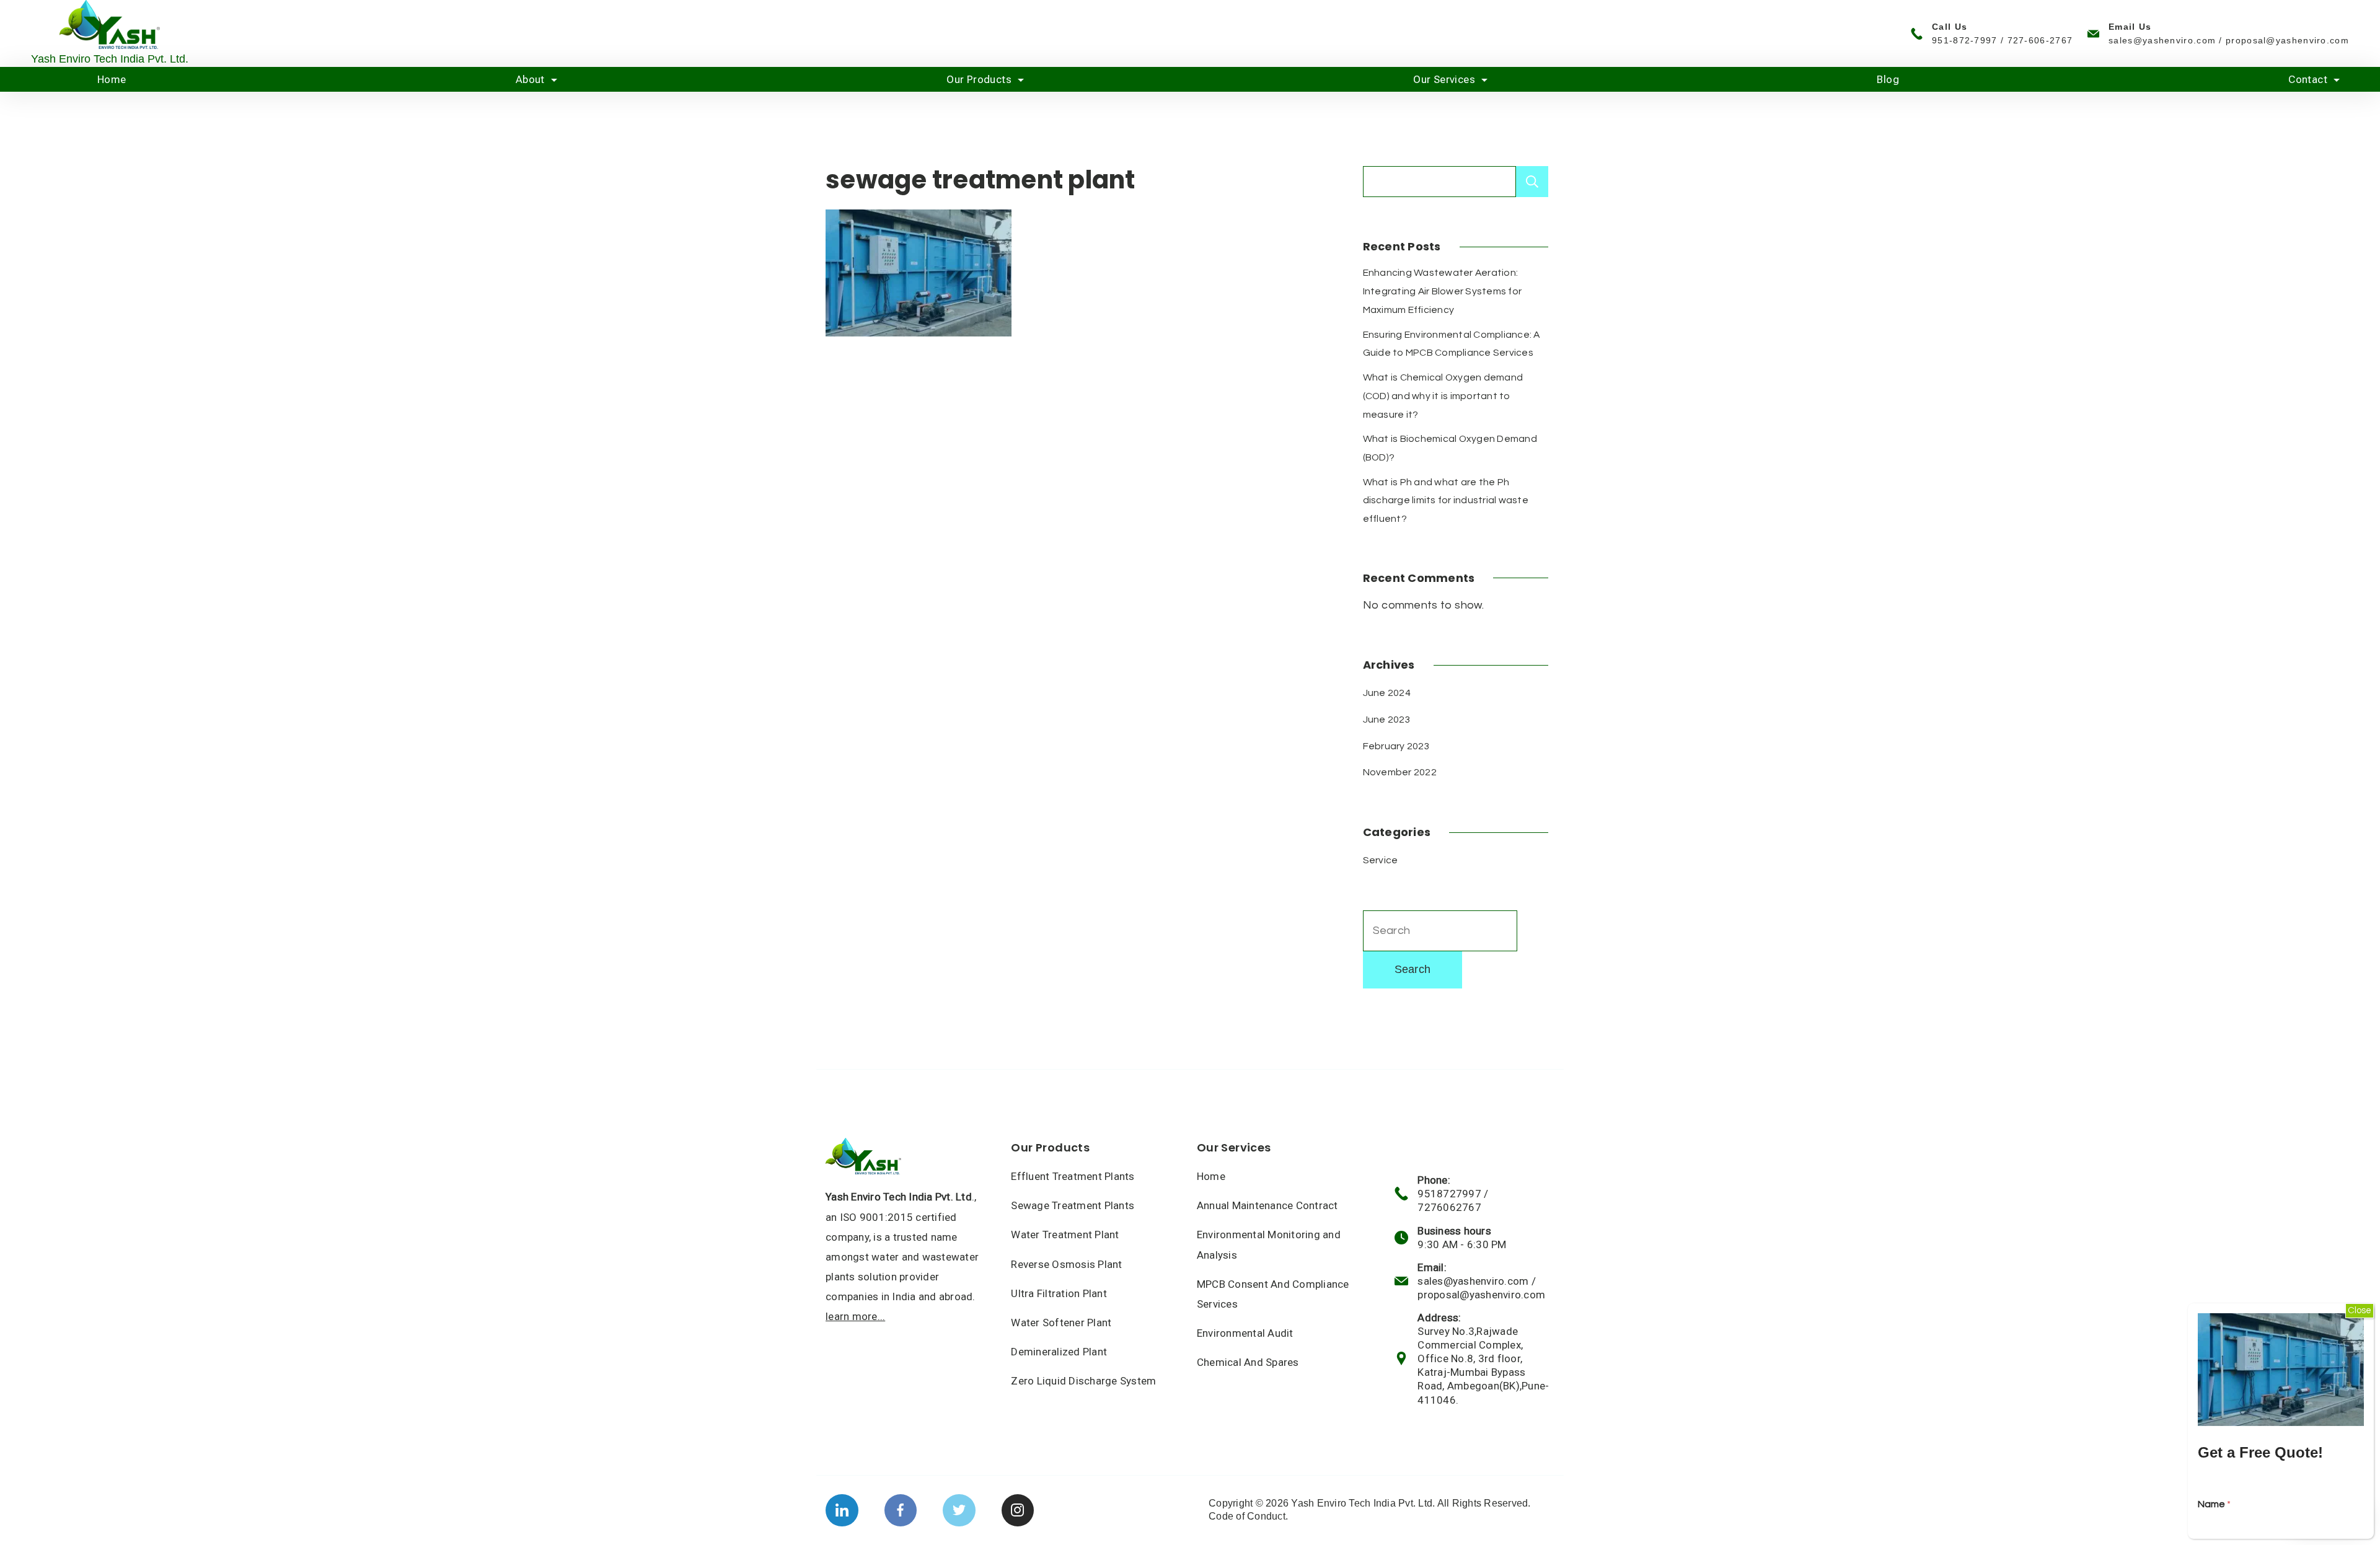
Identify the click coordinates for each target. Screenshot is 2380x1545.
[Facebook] (901, 1511)
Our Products (979, 79)
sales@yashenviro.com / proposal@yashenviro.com (2229, 40)
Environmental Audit (1245, 1333)
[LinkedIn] (842, 1511)
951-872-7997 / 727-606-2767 (2002, 40)
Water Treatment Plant (1065, 1235)
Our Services (1444, 79)
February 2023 (1396, 746)
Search (1532, 182)
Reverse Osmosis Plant (1066, 1264)
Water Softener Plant (1061, 1323)
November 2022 (1400, 772)
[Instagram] (1018, 1511)
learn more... (855, 1316)
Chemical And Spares (1248, 1362)
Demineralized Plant (1059, 1352)
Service (1381, 860)
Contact (2308, 79)
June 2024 (1387, 693)
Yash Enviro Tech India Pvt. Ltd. (110, 59)
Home (112, 79)
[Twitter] (959, 1511)
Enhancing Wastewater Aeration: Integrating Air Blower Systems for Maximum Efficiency (1443, 291)
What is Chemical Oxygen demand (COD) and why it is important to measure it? (1443, 396)
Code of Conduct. (1248, 1516)
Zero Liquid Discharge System (1083, 1381)
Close (2360, 1310)
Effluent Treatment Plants (1073, 1176)
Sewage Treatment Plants (1073, 1205)
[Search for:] (1440, 931)
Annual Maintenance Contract (1267, 1205)
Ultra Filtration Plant (1059, 1293)
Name (2214, 1504)
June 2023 (1387, 720)
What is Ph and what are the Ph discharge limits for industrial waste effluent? (1446, 500)
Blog (1888, 79)
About (530, 79)
